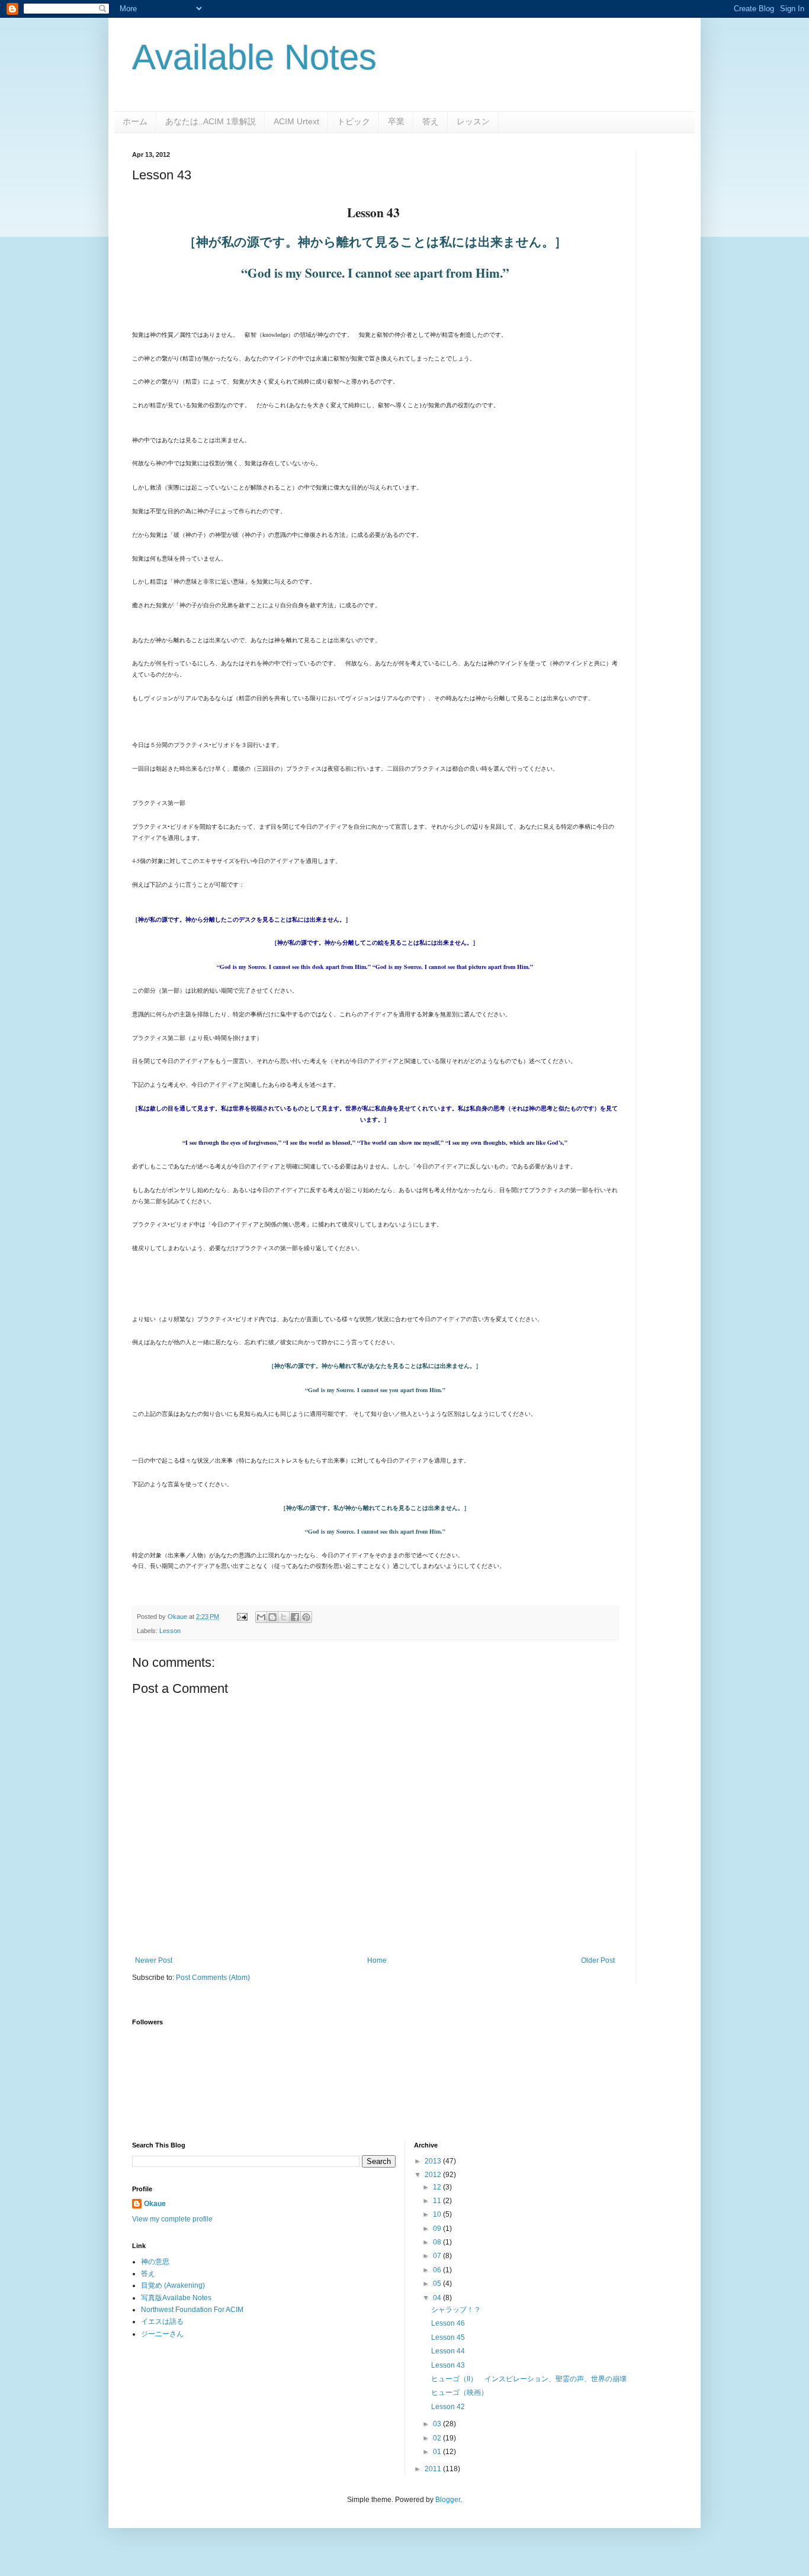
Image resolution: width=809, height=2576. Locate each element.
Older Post (598, 1960)
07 (438, 2256)
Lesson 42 (448, 2407)
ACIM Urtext (296, 121)
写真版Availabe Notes (176, 2298)
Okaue (155, 2204)
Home (377, 1960)
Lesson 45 (448, 2337)
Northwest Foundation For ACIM (192, 2310)
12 (438, 2187)
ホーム (135, 121)
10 (438, 2214)
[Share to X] (284, 1617)
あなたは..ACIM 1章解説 (211, 121)
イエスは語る (162, 2321)
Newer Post (154, 1960)
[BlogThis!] (272, 1617)
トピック (354, 121)
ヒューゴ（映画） (460, 2393)
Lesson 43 (448, 2365)
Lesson (170, 1631)
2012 (434, 2175)
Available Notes (254, 57)
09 (438, 2229)
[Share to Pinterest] (306, 1617)
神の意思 (155, 2262)
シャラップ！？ (456, 2310)
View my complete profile (172, 2219)
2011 (434, 2469)
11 (438, 2201)
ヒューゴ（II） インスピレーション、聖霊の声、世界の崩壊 (529, 2379)
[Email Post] (242, 1617)
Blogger (448, 2500)
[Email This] (261, 1617)
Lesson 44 (448, 2351)
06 (438, 2270)
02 (438, 2438)
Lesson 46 (448, 2323)
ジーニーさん (162, 2334)
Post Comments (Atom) (213, 1978)
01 (438, 2452)
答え (431, 121)
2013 (434, 2161)
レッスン (473, 121)
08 (438, 2242)
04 (438, 2298)
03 (438, 2424)
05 (438, 2284)
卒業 (396, 121)
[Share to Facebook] (295, 1617)
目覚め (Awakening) (173, 2285)
